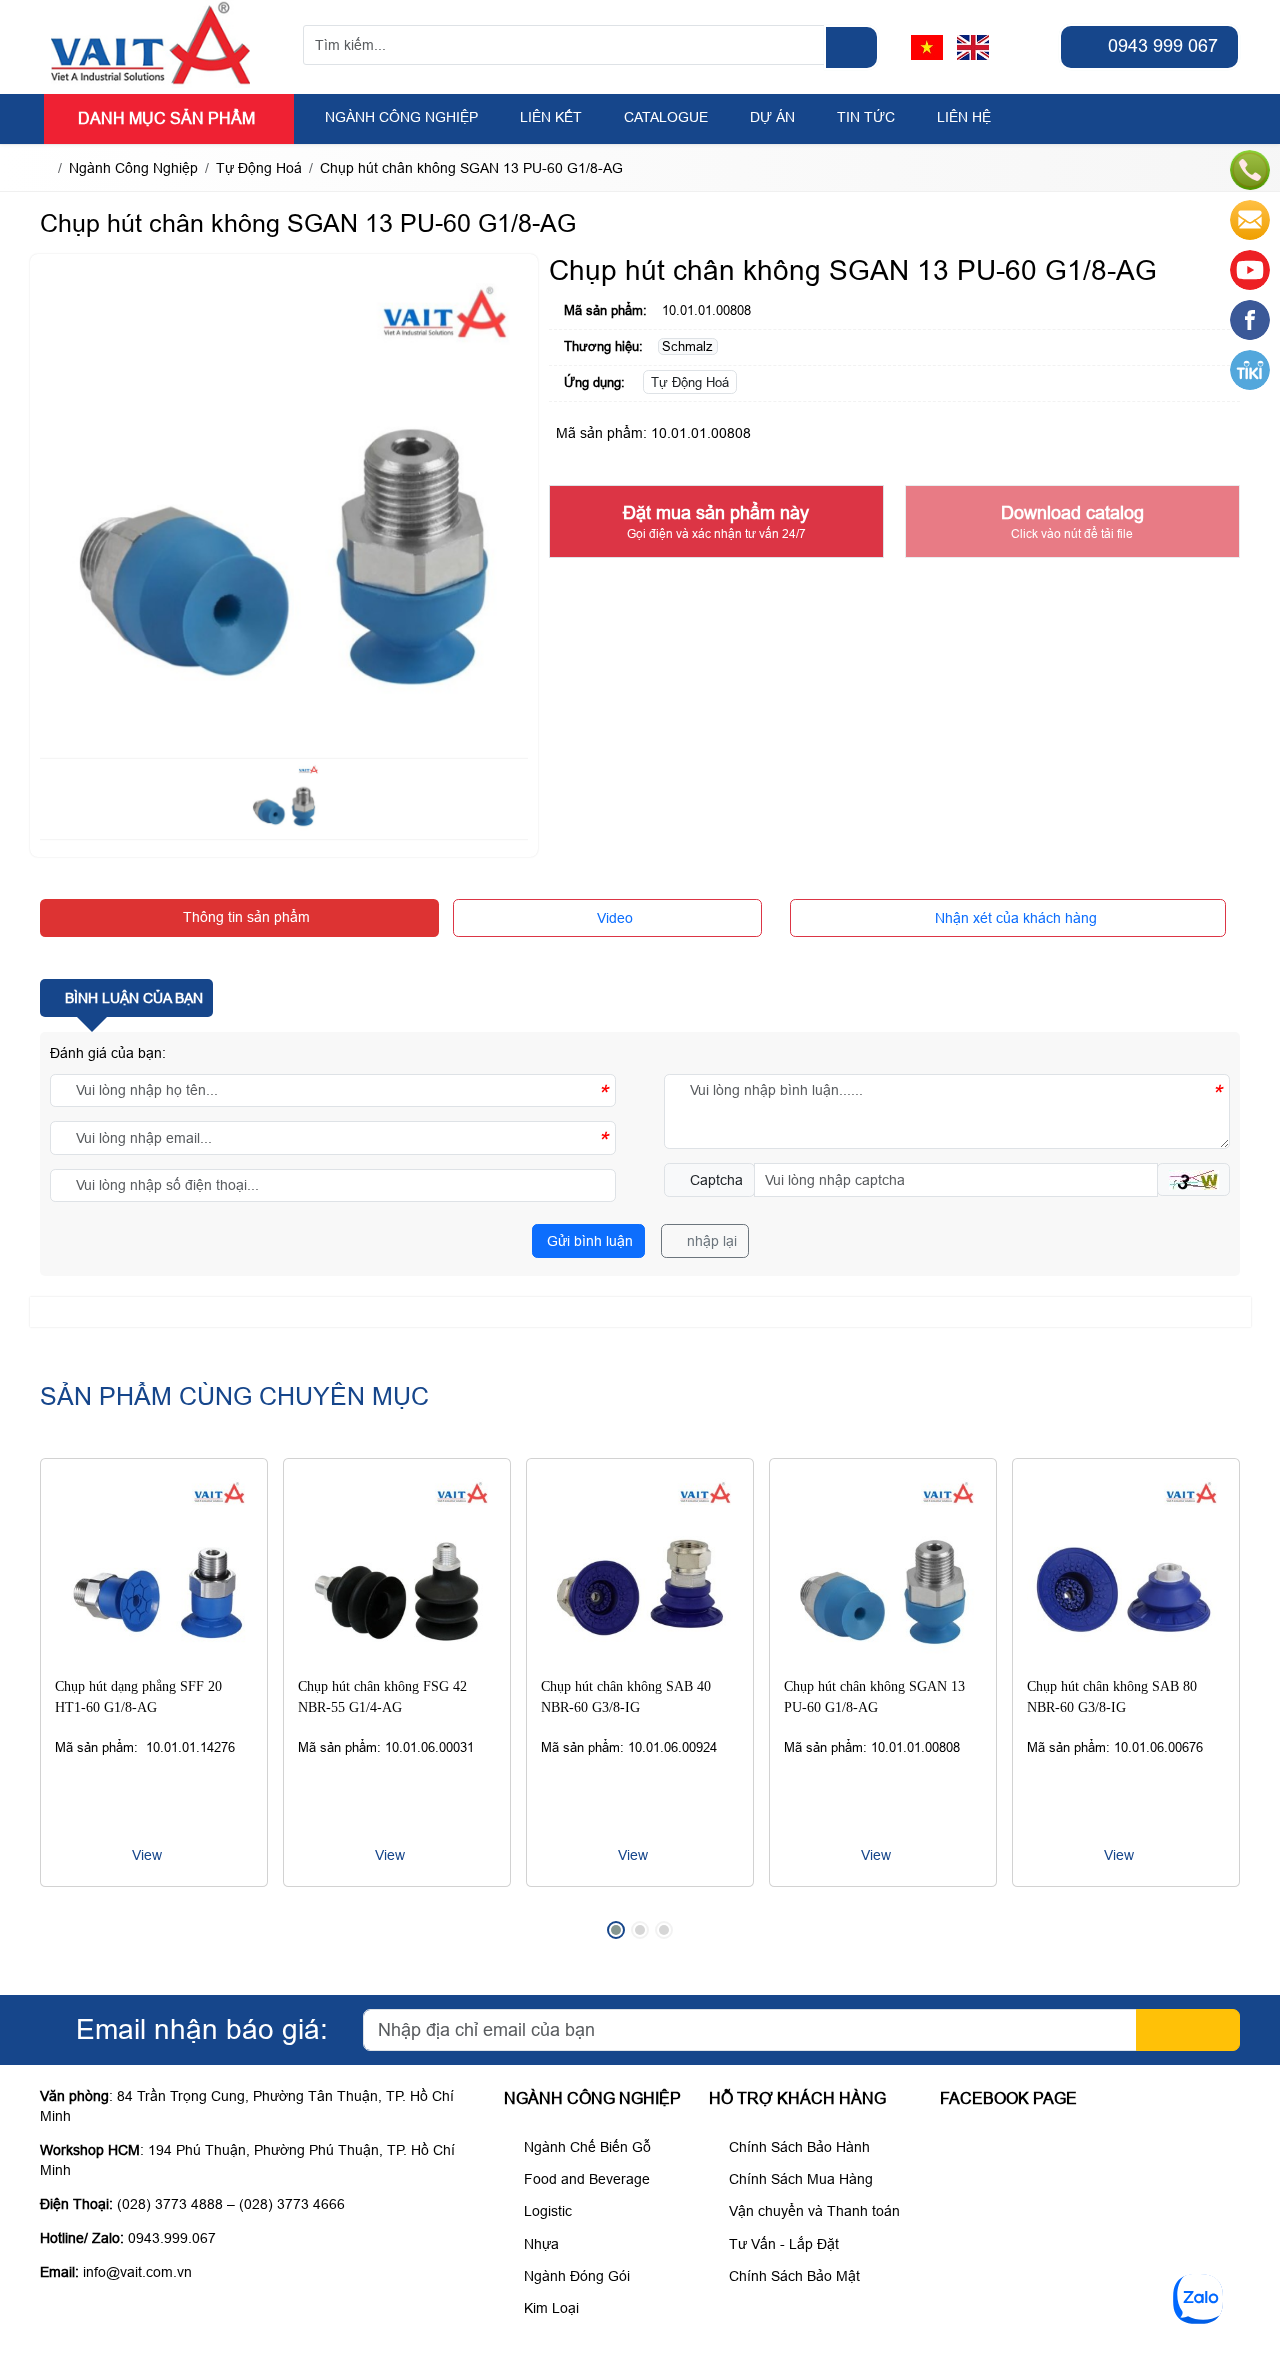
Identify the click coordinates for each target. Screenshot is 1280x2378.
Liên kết (551, 117)
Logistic (546, 2211)
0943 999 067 (1160, 46)
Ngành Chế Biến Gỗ (585, 2147)
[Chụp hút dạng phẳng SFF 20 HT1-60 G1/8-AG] (154, 1572)
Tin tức (866, 117)
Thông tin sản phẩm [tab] (244, 917)
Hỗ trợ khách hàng (797, 2098)
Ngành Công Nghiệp (401, 117)
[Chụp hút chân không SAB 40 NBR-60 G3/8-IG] (640, 1572)
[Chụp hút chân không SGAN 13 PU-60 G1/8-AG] (883, 1572)
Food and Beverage (585, 2179)
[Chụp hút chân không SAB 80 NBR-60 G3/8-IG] (1126, 1572)
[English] (973, 47)
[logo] (151, 83)
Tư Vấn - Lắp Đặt (782, 2244)
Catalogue (666, 117)
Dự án (772, 117)
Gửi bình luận (588, 1241)
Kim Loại (549, 2308)
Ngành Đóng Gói (575, 2276)
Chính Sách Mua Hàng (799, 2179)
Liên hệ (964, 117)
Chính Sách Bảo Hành (797, 2147)
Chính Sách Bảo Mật (792, 2276)
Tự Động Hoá (690, 382)
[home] (45, 168)
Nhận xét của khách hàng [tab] (1014, 918)
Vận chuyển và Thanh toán (812, 2211)
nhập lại (710, 1241)
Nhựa (539, 2244)
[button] (1193, 1179)
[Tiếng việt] (927, 47)
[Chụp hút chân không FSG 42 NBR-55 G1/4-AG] (397, 1572)
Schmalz (687, 346)
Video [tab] (613, 918)
